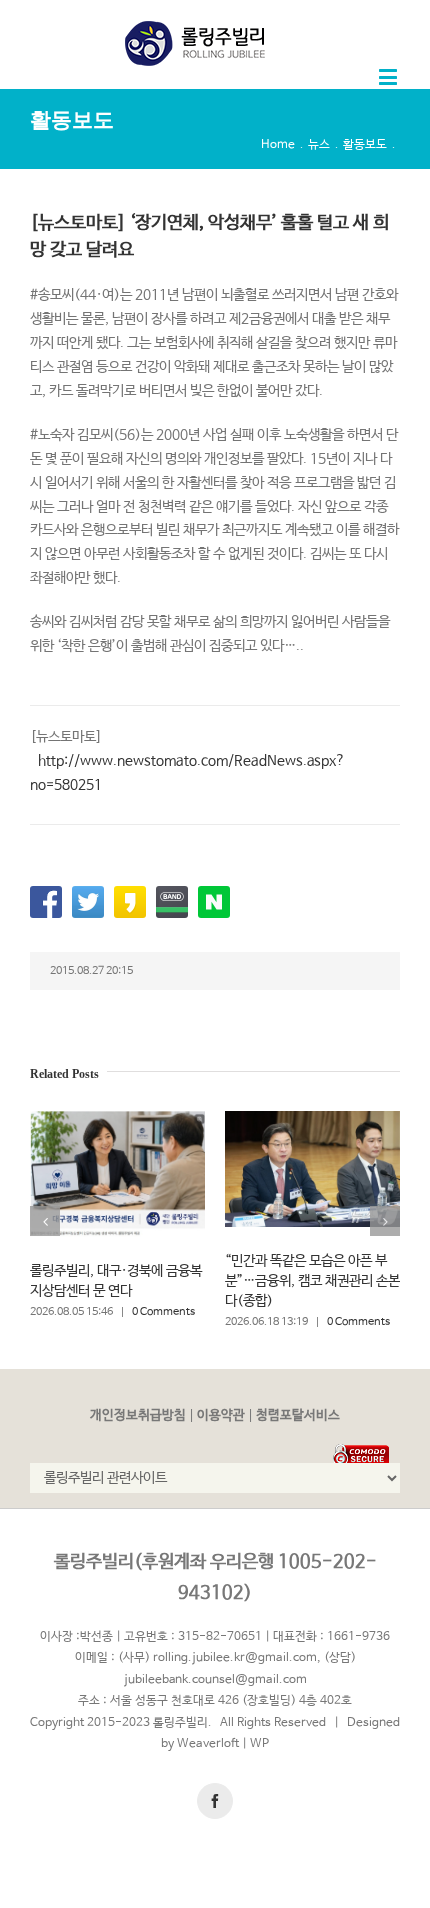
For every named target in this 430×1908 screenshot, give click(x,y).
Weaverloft (208, 1744)
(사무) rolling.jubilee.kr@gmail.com (217, 1658)
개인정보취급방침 (138, 1415)
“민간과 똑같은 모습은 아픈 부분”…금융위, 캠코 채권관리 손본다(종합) (312, 1281)
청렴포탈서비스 (298, 1415)
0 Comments (163, 1312)
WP (259, 1744)
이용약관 (221, 1415)
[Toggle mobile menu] (389, 76)
